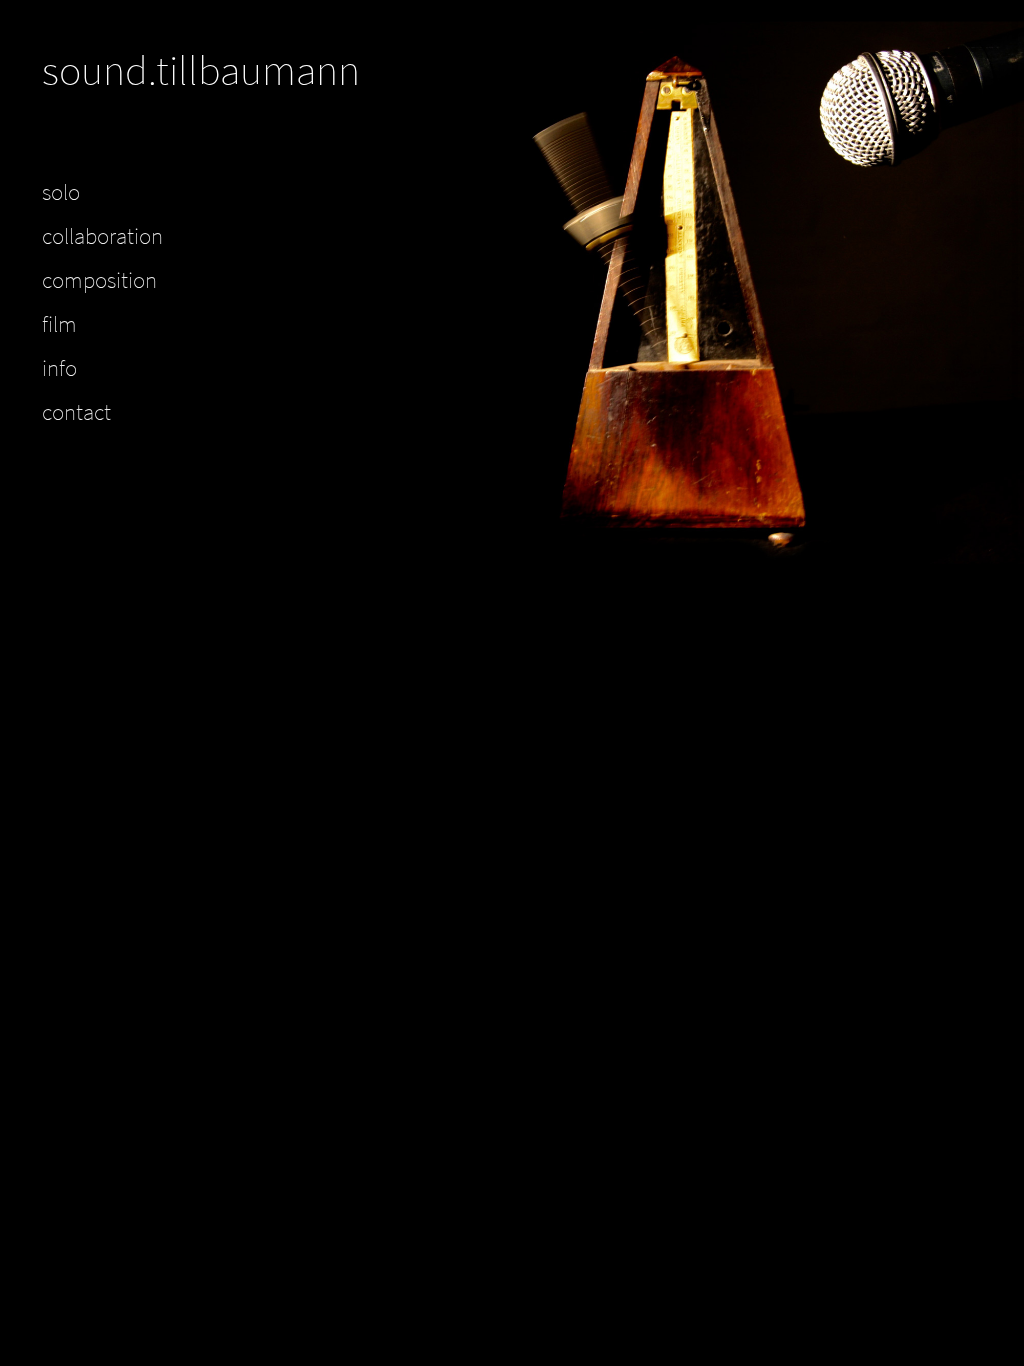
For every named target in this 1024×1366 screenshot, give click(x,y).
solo (61, 192)
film (59, 324)
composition (99, 280)
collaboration (102, 236)
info (59, 368)
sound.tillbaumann (201, 70)
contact (76, 412)
